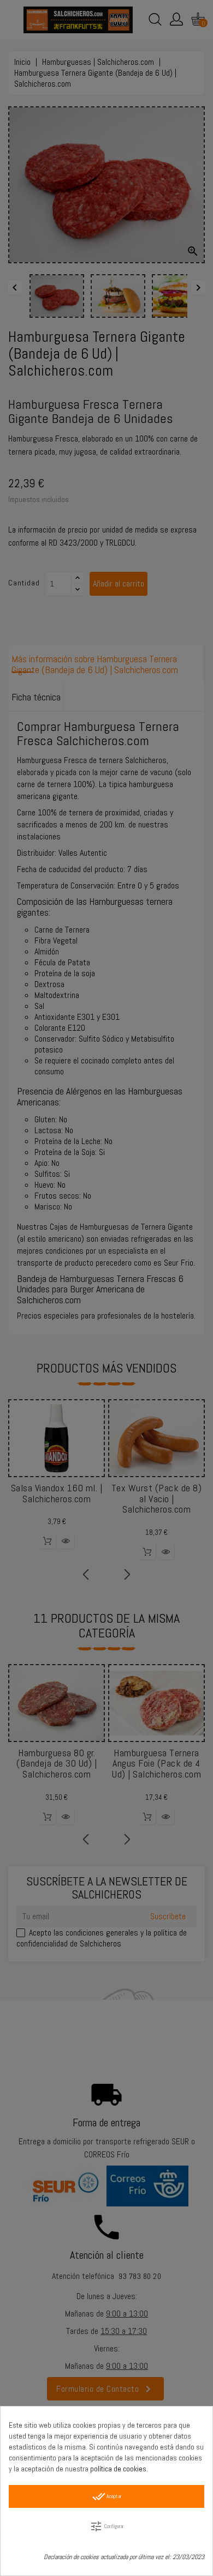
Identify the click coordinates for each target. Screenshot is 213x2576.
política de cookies (118, 2469)
